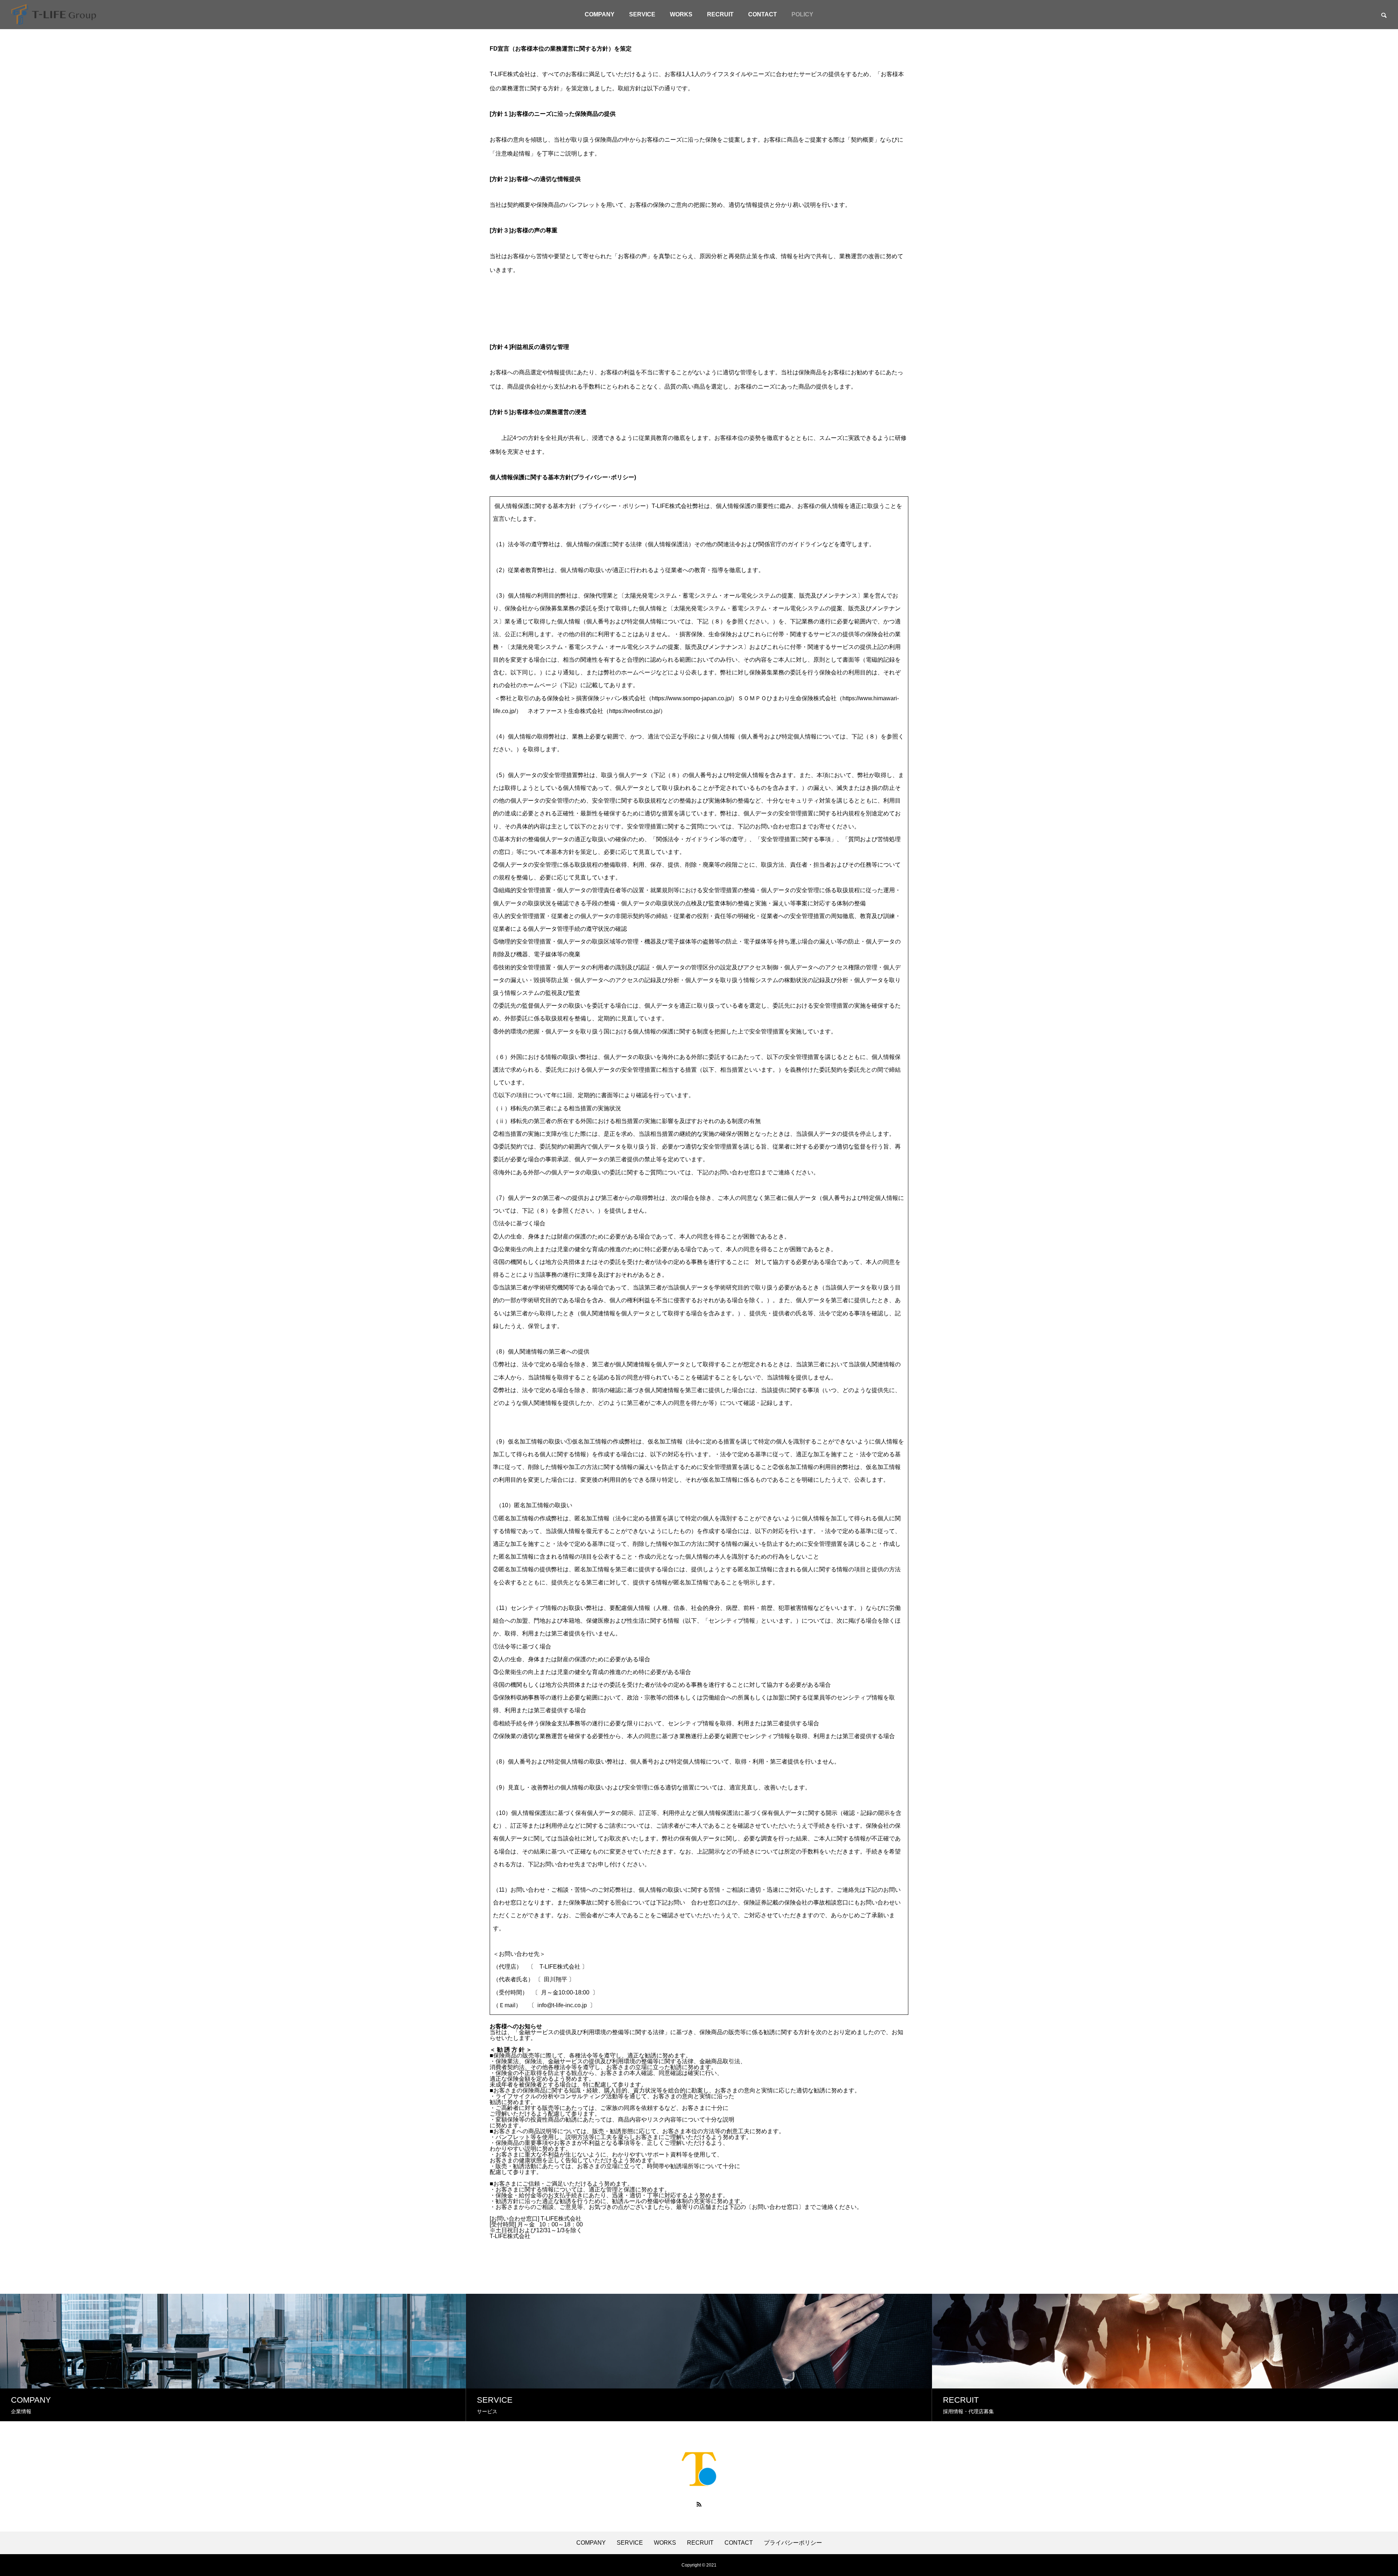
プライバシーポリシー (793, 2543)
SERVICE (642, 14)
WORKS (681, 14)
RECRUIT (720, 14)
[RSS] (699, 2504)
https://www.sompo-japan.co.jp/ (692, 698)
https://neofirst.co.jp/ (635, 711)
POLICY (802, 14)
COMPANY (600, 14)
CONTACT (763, 14)
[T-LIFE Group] (54, 15)
